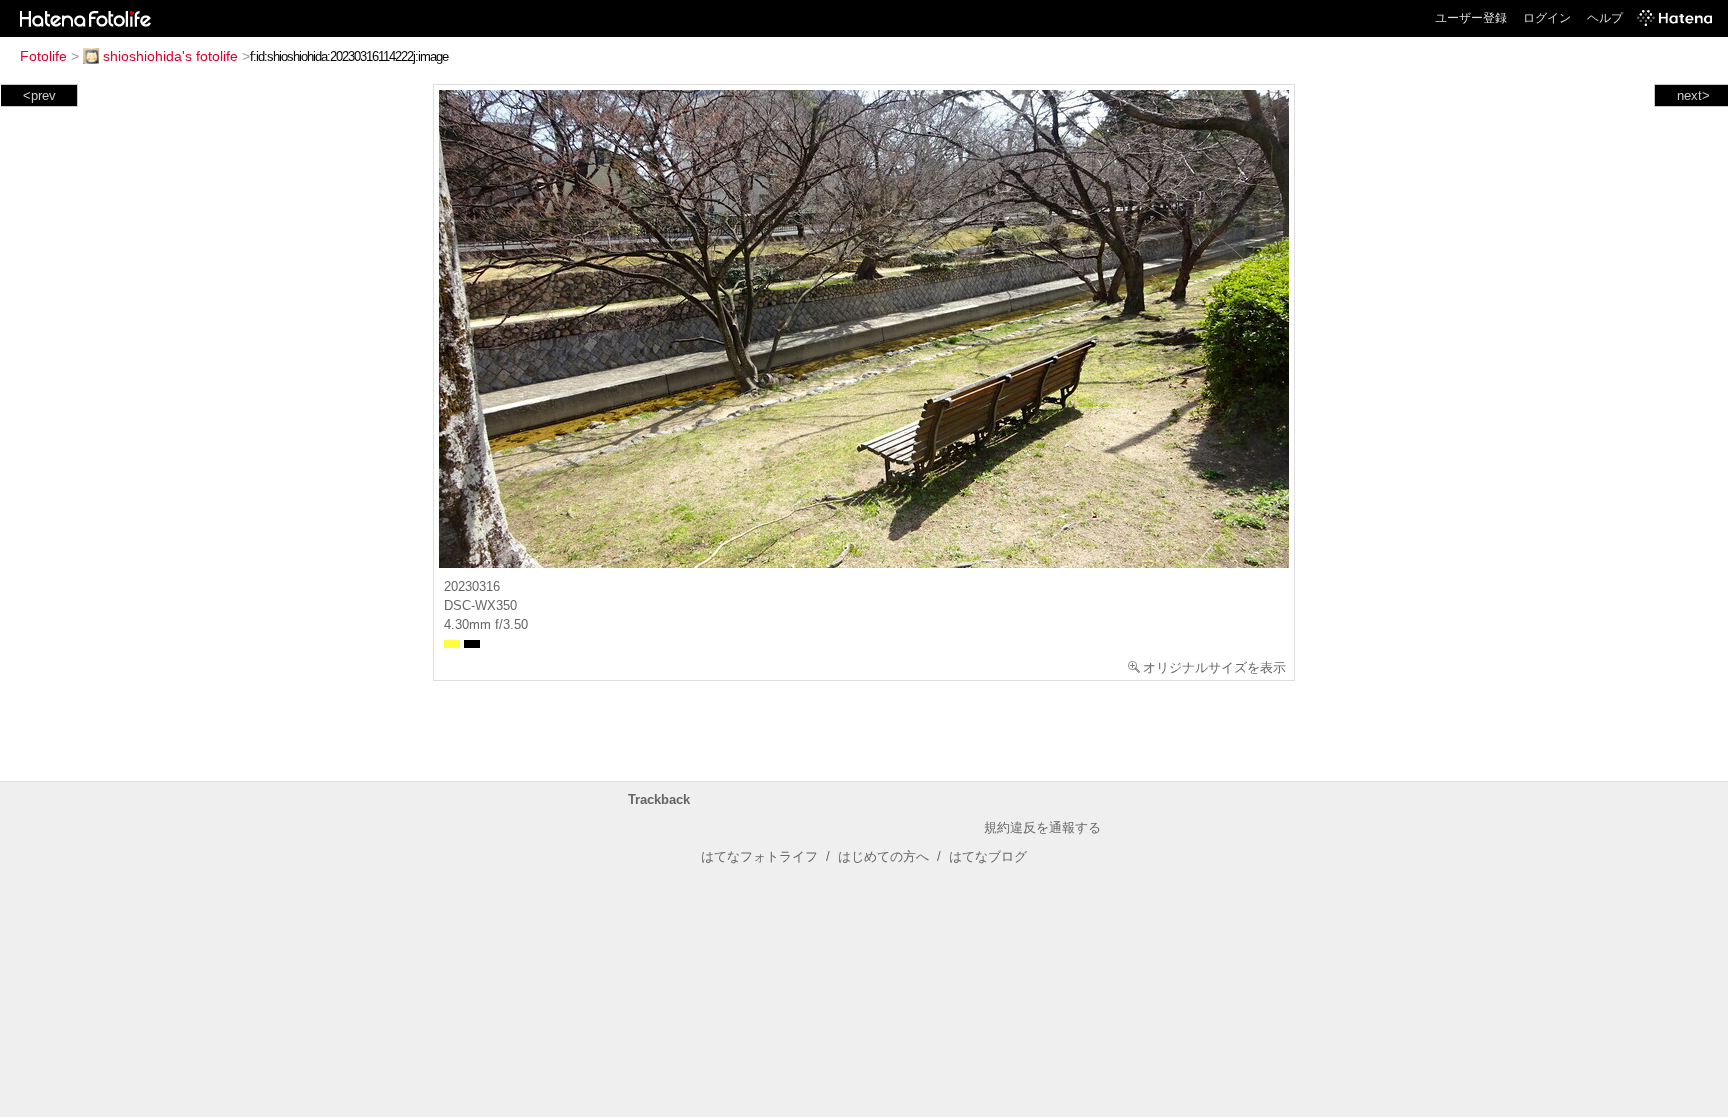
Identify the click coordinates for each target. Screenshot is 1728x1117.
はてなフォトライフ (759, 856)
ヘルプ (1605, 18)
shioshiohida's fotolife (170, 56)
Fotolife (43, 56)
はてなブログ (988, 856)
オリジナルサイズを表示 (1214, 667)
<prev (39, 95)
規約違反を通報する (1042, 827)
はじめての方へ (883, 856)
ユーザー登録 (1471, 18)
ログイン (1547, 18)
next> (1693, 95)
